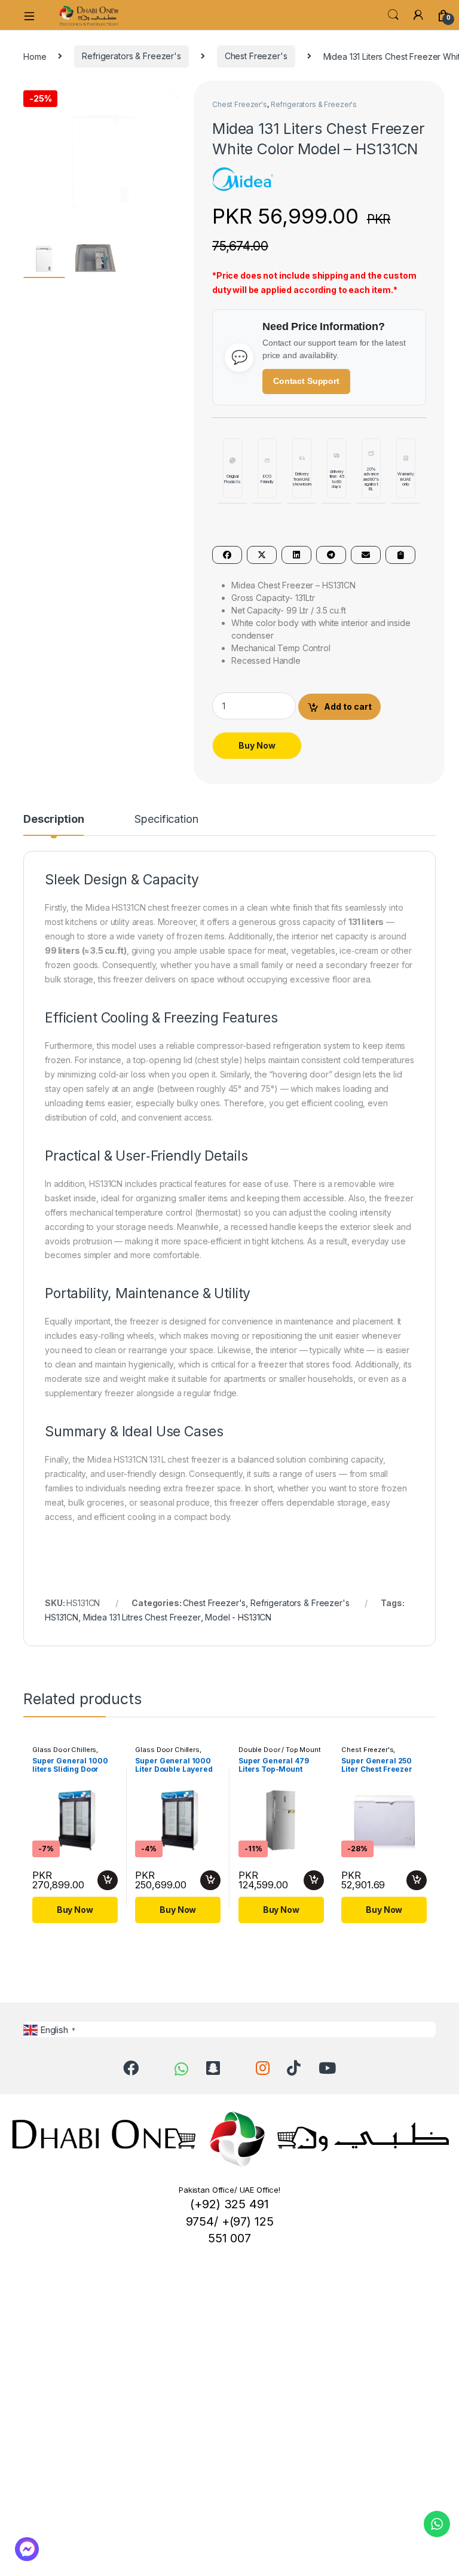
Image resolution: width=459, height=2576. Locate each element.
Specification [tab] (166, 820)
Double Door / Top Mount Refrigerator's (280, 1753)
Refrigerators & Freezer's (131, 56)
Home (35, 56)
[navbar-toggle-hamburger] (33, 15)
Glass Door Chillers (64, 1750)
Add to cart (348, 706)
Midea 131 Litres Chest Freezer (142, 1617)
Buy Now (257, 745)
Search (393, 15)
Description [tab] (53, 820)
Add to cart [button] (108, 1881)
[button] (174, 94)
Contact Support (306, 381)
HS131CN (62, 1617)
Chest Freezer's (256, 56)
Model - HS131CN (238, 1617)
